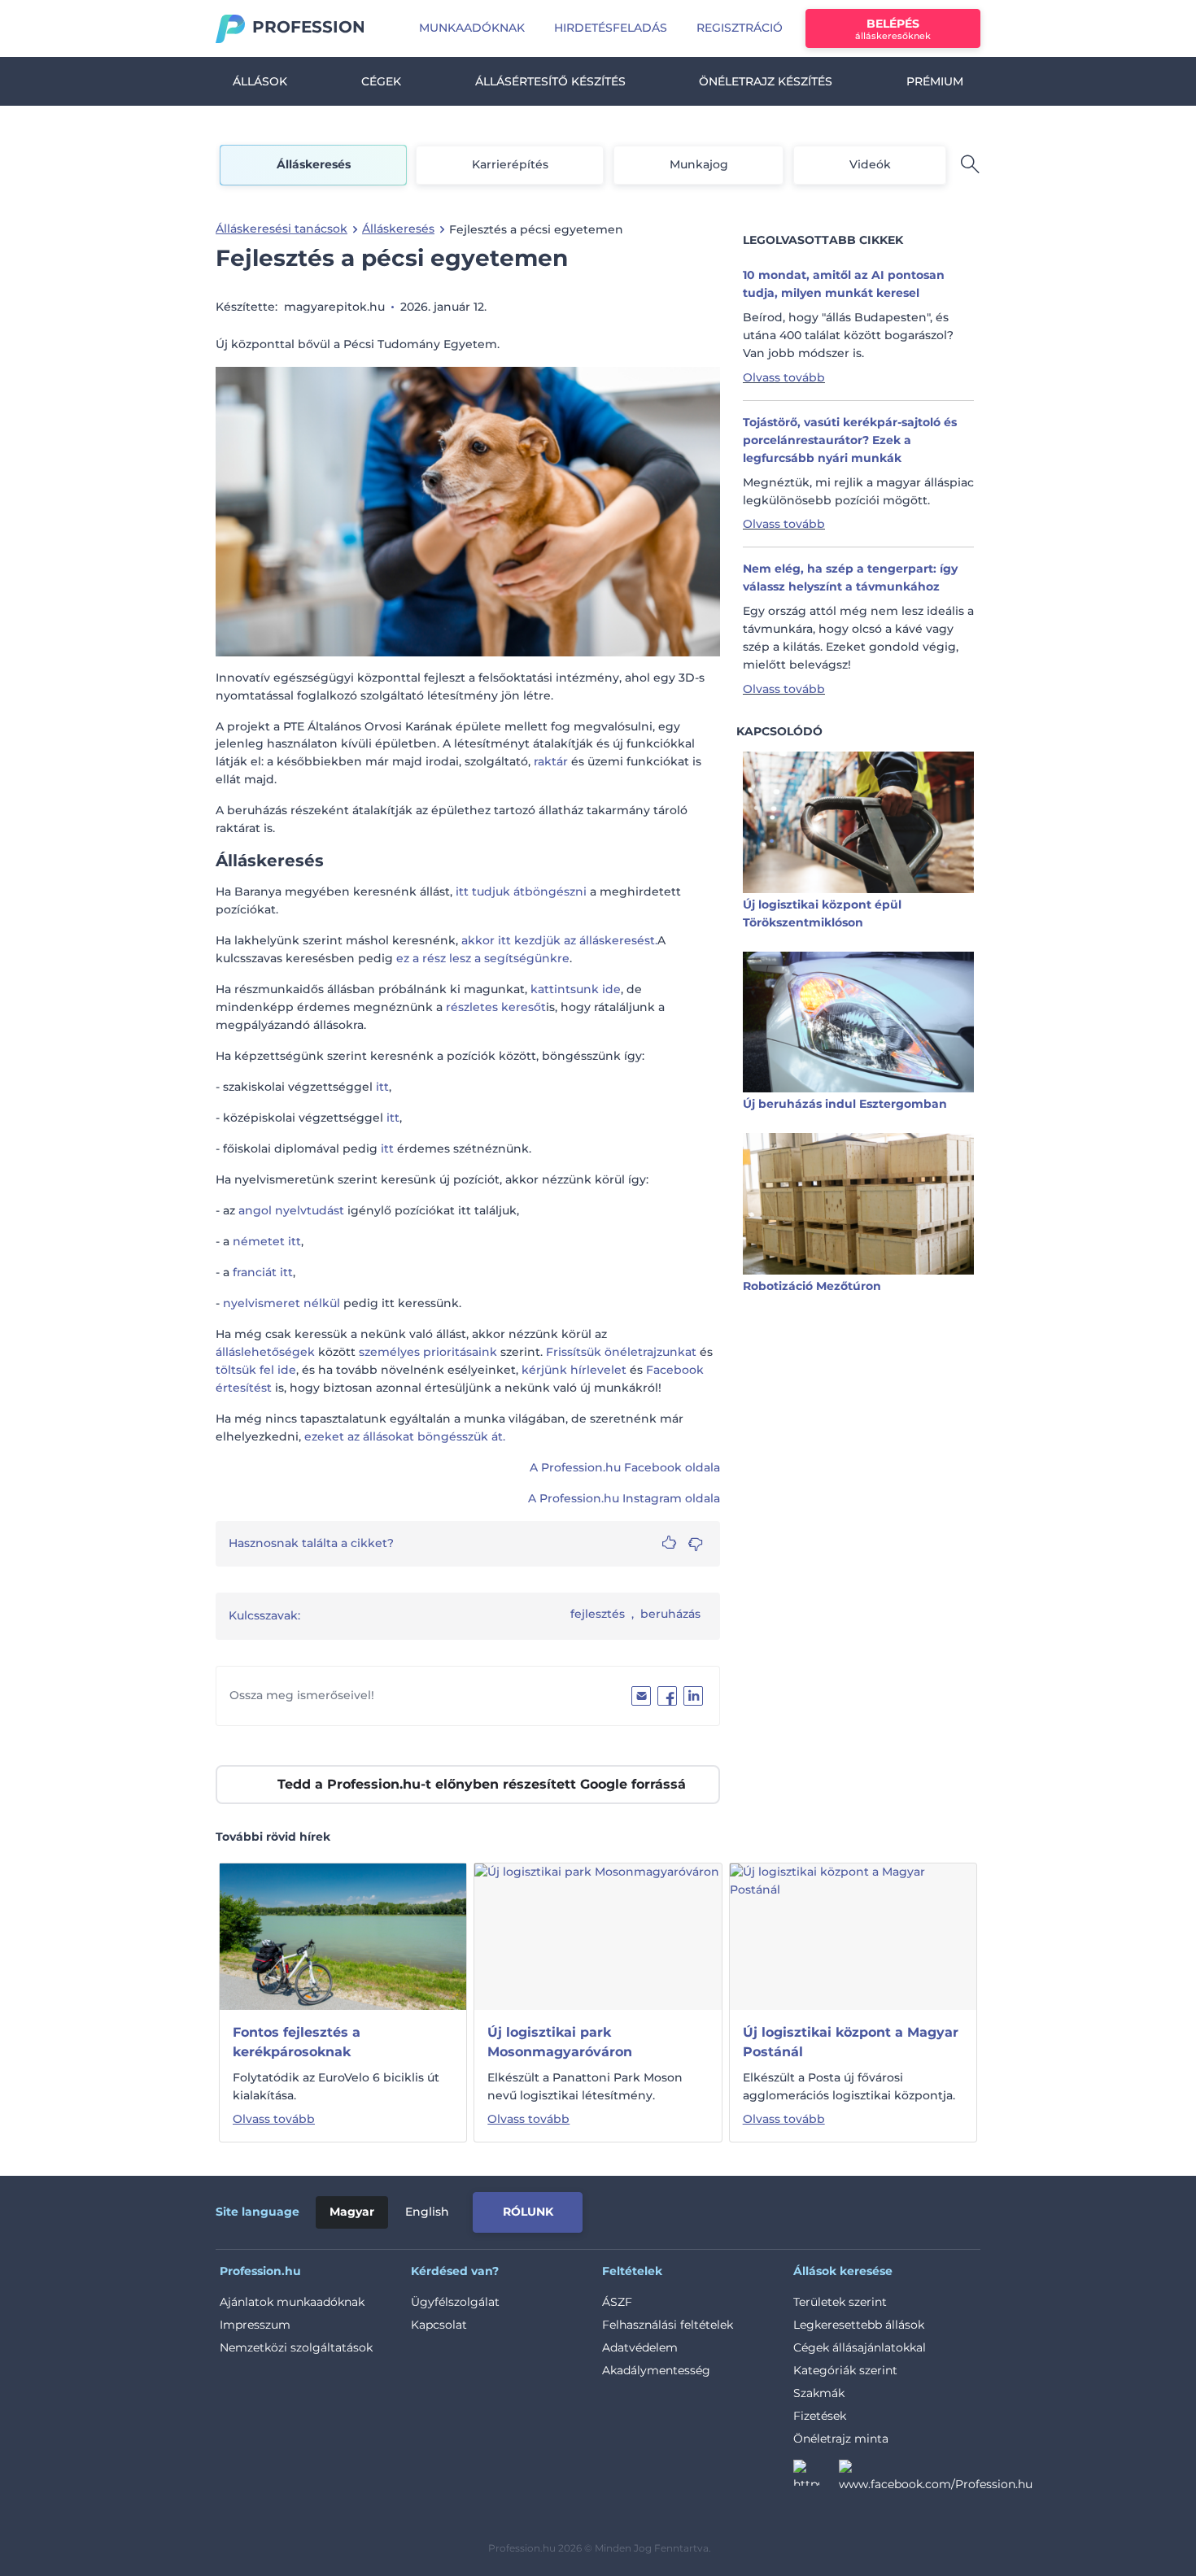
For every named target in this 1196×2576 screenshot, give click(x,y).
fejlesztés (598, 1614)
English (427, 2212)
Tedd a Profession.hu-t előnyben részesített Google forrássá (482, 1784)
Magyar (352, 2212)
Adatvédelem (640, 2347)
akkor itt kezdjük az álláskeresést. (559, 940)
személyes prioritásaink (428, 1352)
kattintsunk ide (576, 989)
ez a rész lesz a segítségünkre (483, 958)
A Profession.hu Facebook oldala (625, 1467)
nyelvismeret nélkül (282, 1303)
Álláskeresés (314, 164)
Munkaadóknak (472, 28)
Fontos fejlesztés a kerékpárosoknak (297, 2042)
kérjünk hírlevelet (574, 1370)
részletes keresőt (496, 1007)
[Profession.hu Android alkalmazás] (912, 2209)
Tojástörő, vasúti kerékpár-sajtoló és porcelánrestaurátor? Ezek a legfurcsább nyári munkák (850, 440)
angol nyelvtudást (291, 1210)
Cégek (381, 81)
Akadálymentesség (656, 2370)
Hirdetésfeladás (611, 28)
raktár (551, 761)
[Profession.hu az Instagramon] (816, 2478)
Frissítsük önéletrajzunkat (621, 1352)
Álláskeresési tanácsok (282, 229)
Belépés (893, 29)
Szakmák (819, 2393)
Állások (260, 81)
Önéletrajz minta (841, 2439)
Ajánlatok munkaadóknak (292, 2302)
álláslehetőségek (265, 1352)
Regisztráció (740, 28)
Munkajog (699, 164)
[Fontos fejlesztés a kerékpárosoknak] (343, 1936)
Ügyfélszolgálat (455, 2302)
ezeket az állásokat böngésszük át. (405, 1436)
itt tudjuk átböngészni (521, 891)
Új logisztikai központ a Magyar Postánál (851, 2042)
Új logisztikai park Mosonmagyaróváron (560, 2042)
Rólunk (528, 2212)
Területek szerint (840, 2302)
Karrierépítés (510, 164)
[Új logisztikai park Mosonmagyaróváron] (597, 1936)
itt (382, 1087)
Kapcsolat (439, 2325)
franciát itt (263, 1272)
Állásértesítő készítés (550, 81)
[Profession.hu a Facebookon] (936, 2478)
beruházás (670, 1614)
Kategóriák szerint (845, 2370)
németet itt (267, 1241)
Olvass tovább (784, 377)
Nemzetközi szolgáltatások (296, 2347)
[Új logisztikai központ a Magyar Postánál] (853, 1936)
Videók (870, 164)
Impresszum (255, 2325)
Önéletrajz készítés (766, 81)
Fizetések (820, 2416)
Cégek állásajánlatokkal (860, 2347)
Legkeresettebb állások (859, 2325)
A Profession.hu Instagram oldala (624, 1498)
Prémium (935, 81)
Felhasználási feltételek (668, 2325)
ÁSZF (617, 2302)
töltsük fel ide (256, 1370)
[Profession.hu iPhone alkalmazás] (797, 2209)
